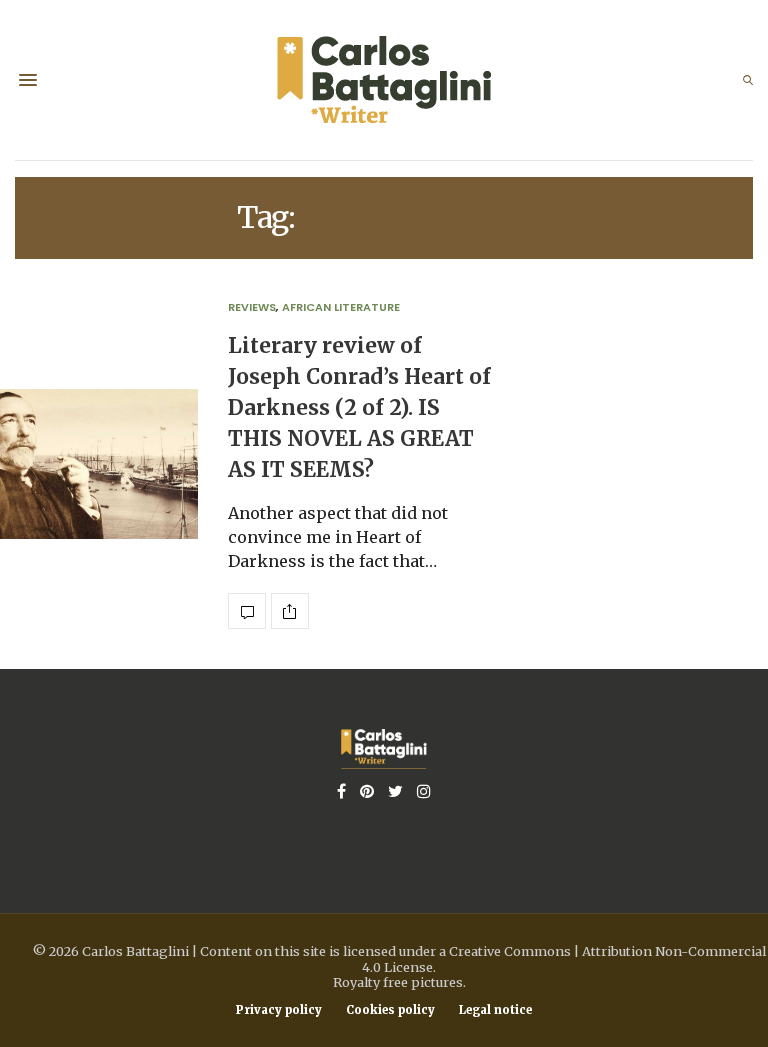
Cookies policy (390, 1010)
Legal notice (495, 1010)
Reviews (252, 307)
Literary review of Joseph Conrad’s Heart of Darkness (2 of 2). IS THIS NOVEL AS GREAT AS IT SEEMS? (359, 408)
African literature (341, 307)
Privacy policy (279, 1010)
